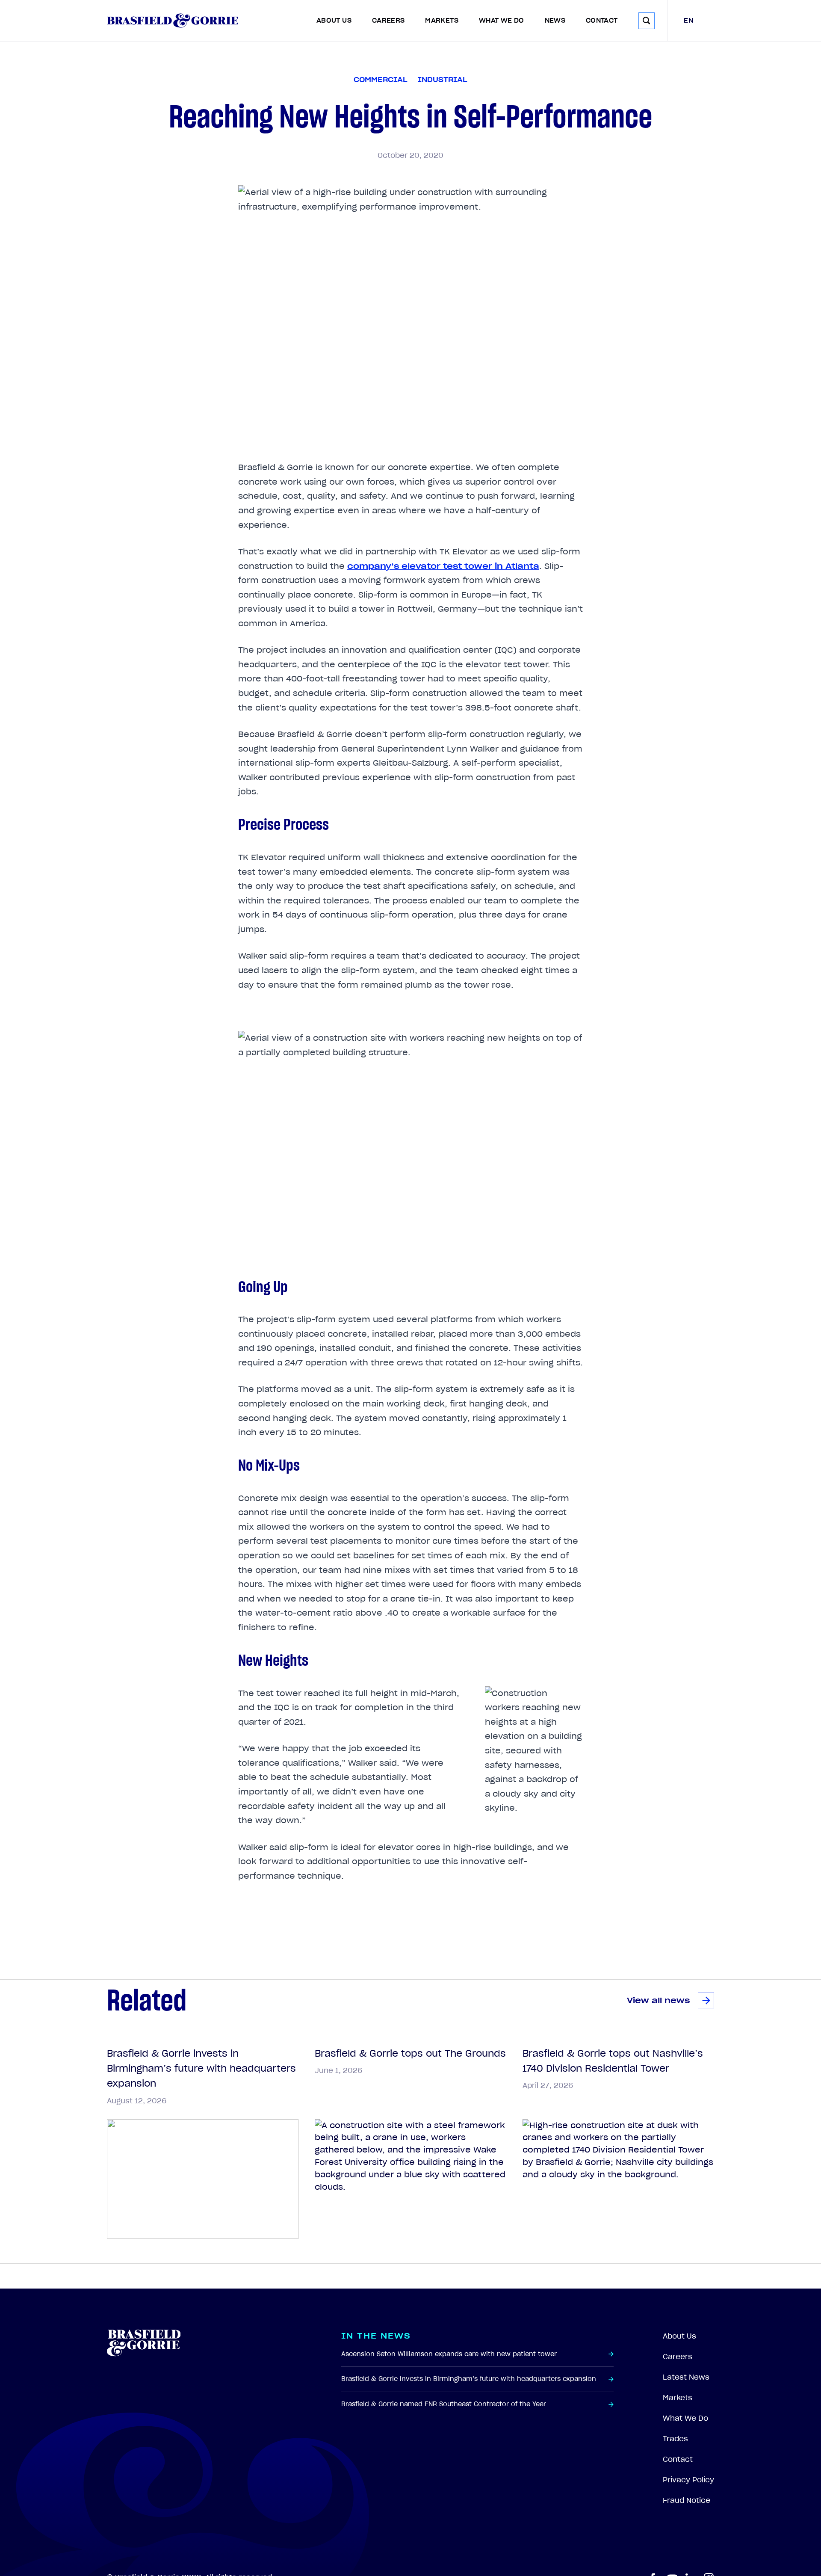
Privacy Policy (688, 2480)
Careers (388, 21)
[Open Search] (647, 21)
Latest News (686, 2377)
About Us (334, 21)
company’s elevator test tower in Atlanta (443, 566)
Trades (675, 2439)
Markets (442, 21)
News (555, 21)
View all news (658, 2000)
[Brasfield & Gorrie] (173, 21)
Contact (602, 21)
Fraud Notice (687, 2500)
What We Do (502, 21)
